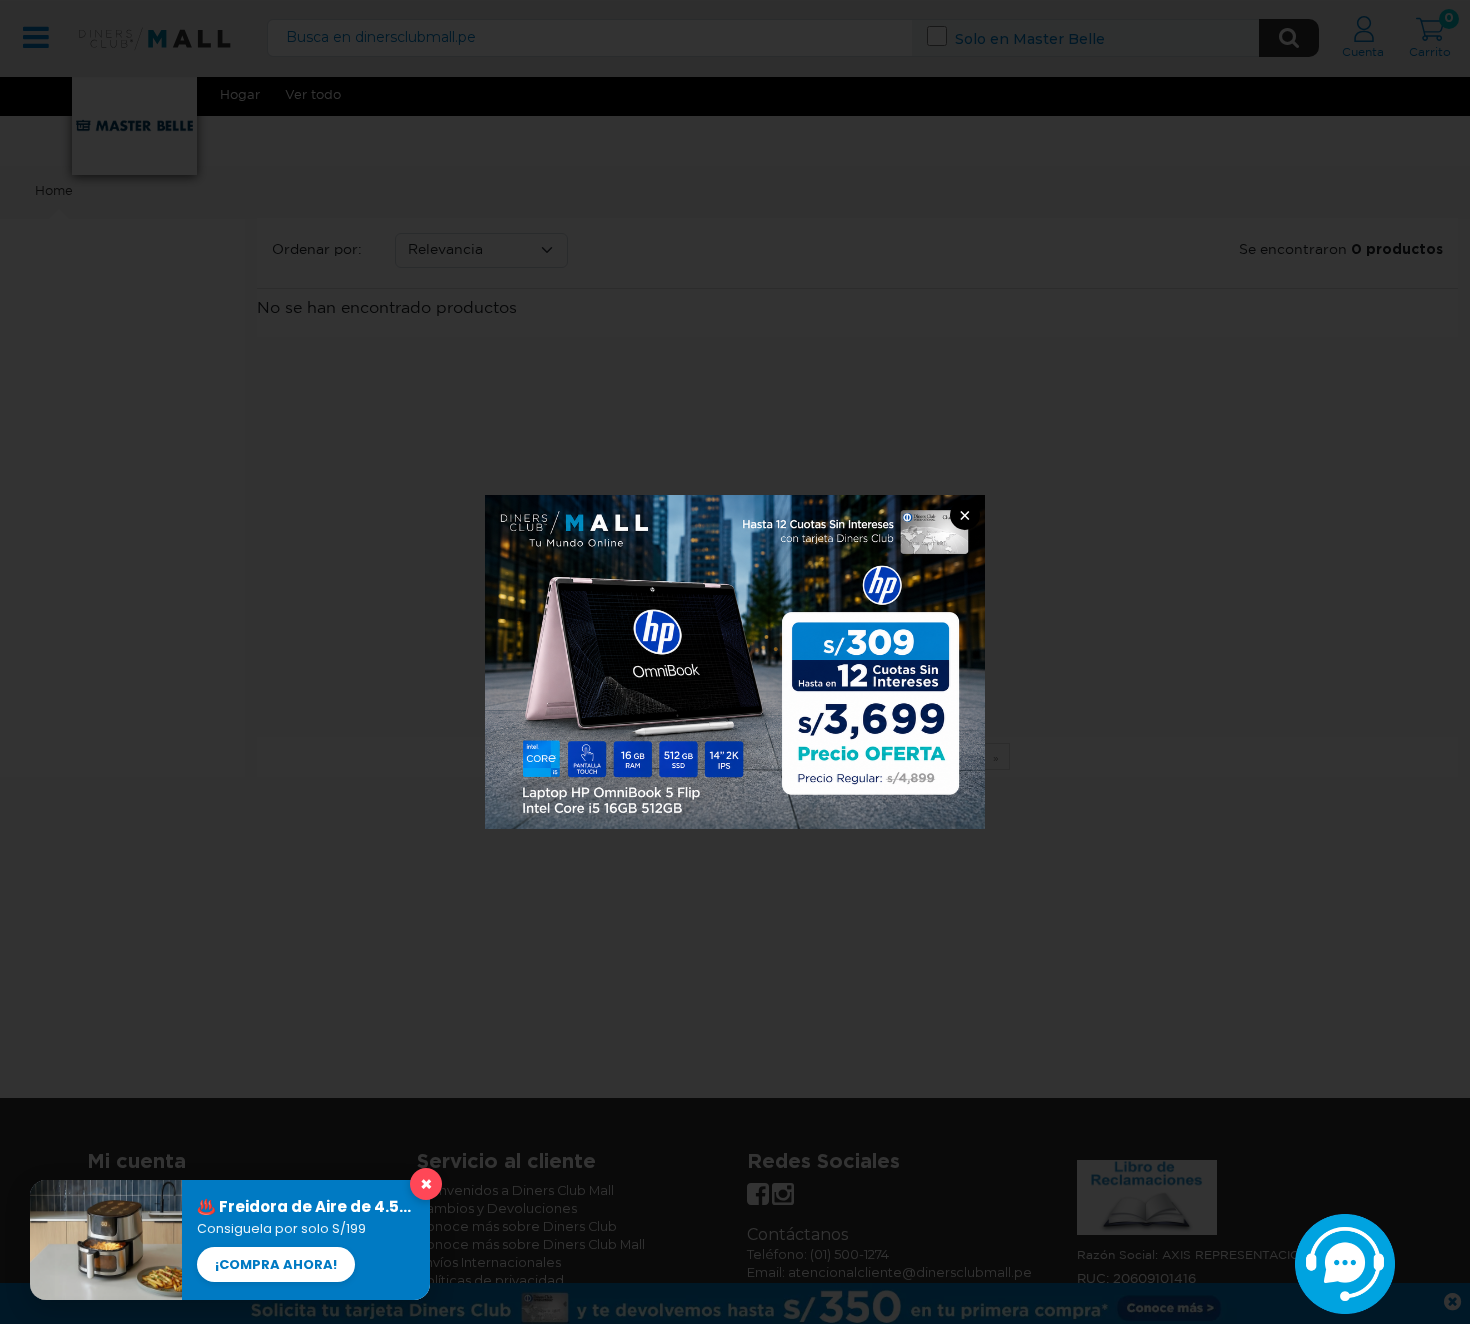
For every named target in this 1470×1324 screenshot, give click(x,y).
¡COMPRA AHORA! (276, 1264)
